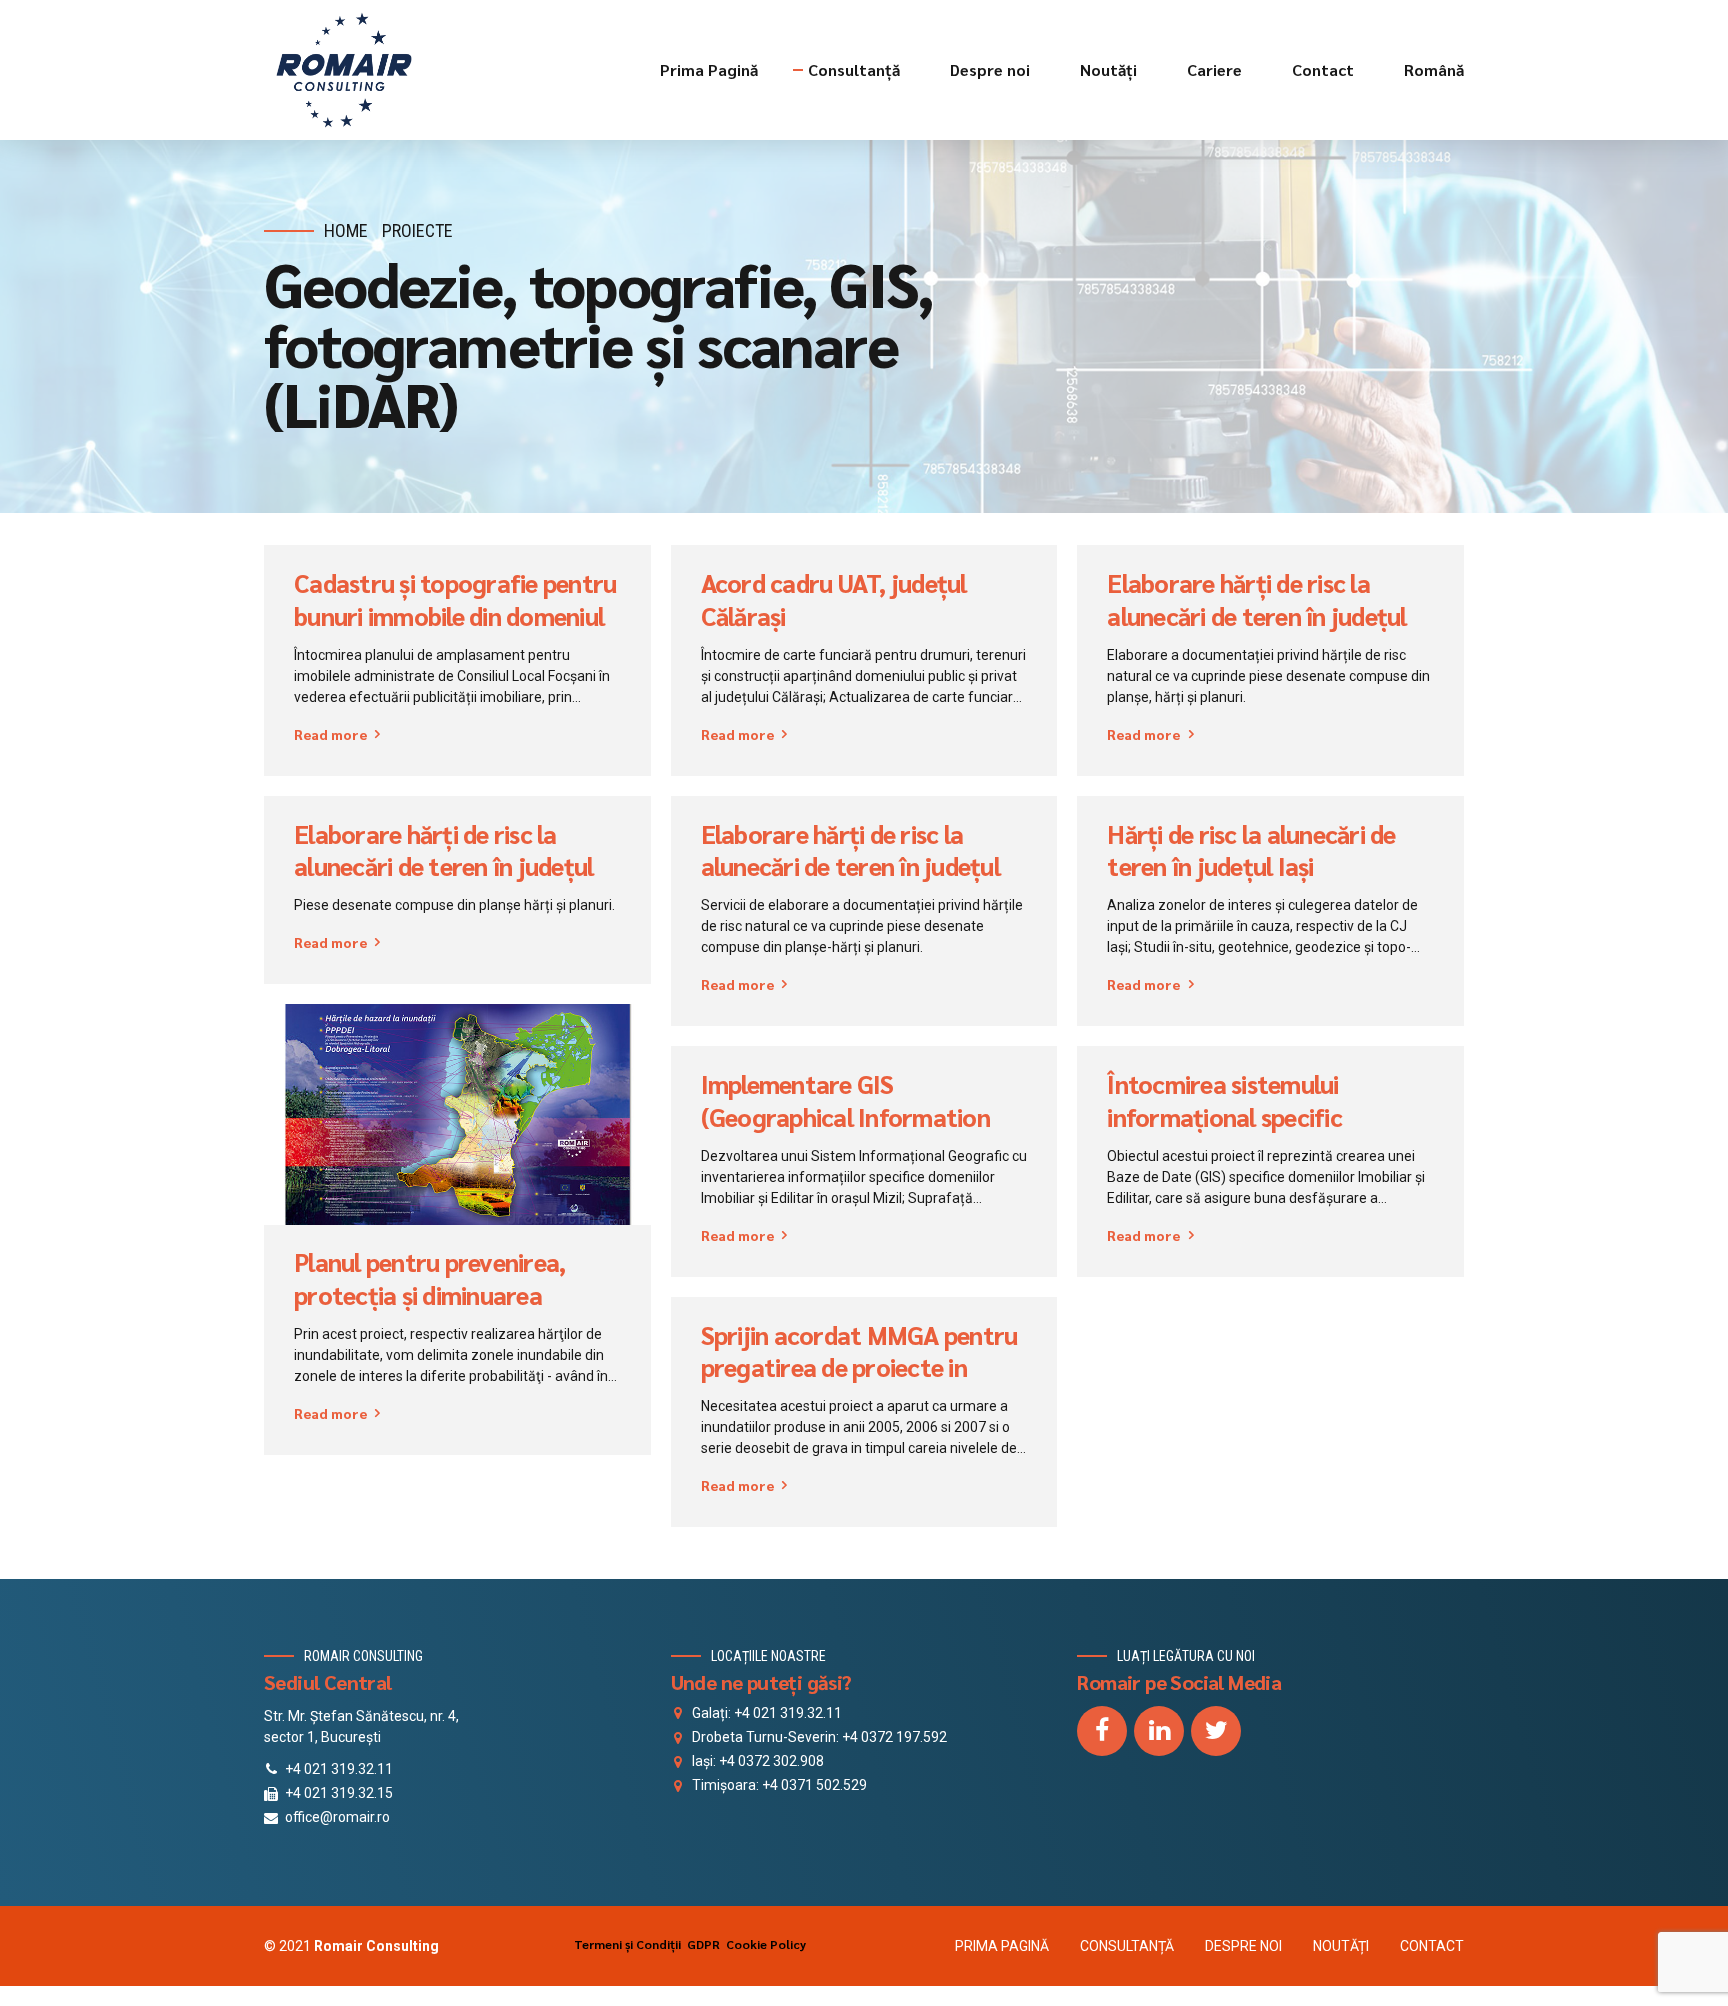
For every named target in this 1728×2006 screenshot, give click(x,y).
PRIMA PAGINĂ (1002, 1946)
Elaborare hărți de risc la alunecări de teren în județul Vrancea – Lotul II (443, 866)
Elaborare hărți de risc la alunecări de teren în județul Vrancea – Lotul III (1256, 615)
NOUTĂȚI (1341, 1946)
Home (346, 230)
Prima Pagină (709, 69)
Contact (1323, 69)
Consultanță (854, 69)
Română (1434, 69)
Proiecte (417, 230)
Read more (330, 734)
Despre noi (990, 69)
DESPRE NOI (1243, 1946)
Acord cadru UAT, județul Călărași (834, 599)
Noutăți (1108, 69)
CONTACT (1432, 1946)
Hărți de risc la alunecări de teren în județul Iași (1251, 850)
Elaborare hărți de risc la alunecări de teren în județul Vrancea (850, 866)
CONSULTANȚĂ (1127, 1946)
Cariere (1214, 69)
